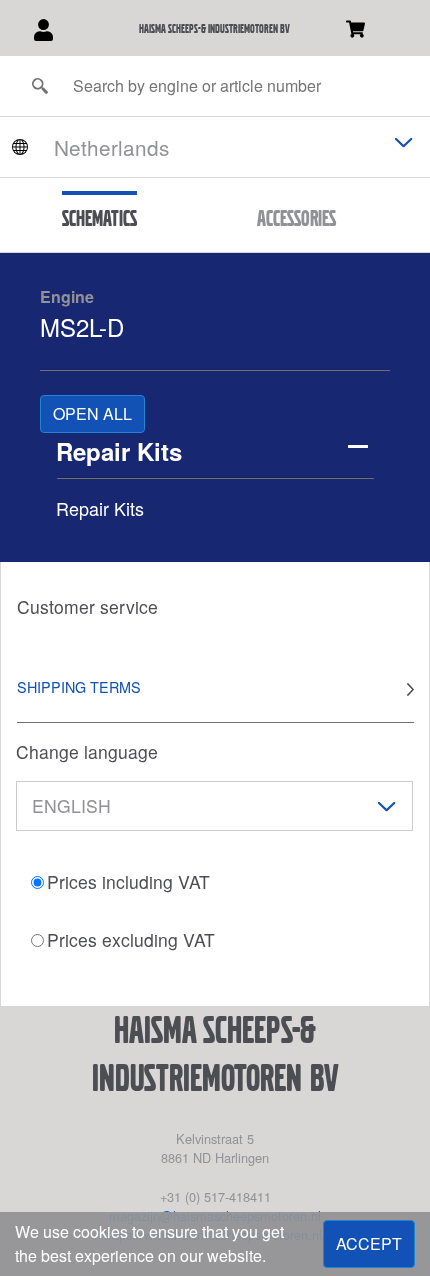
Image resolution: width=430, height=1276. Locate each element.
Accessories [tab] (296, 218)
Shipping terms (79, 686)
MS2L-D (82, 326)
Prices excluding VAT (131, 939)
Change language (87, 751)
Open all (92, 413)
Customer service (87, 606)
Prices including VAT (128, 881)
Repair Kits (119, 451)
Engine (67, 296)
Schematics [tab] (99, 218)
